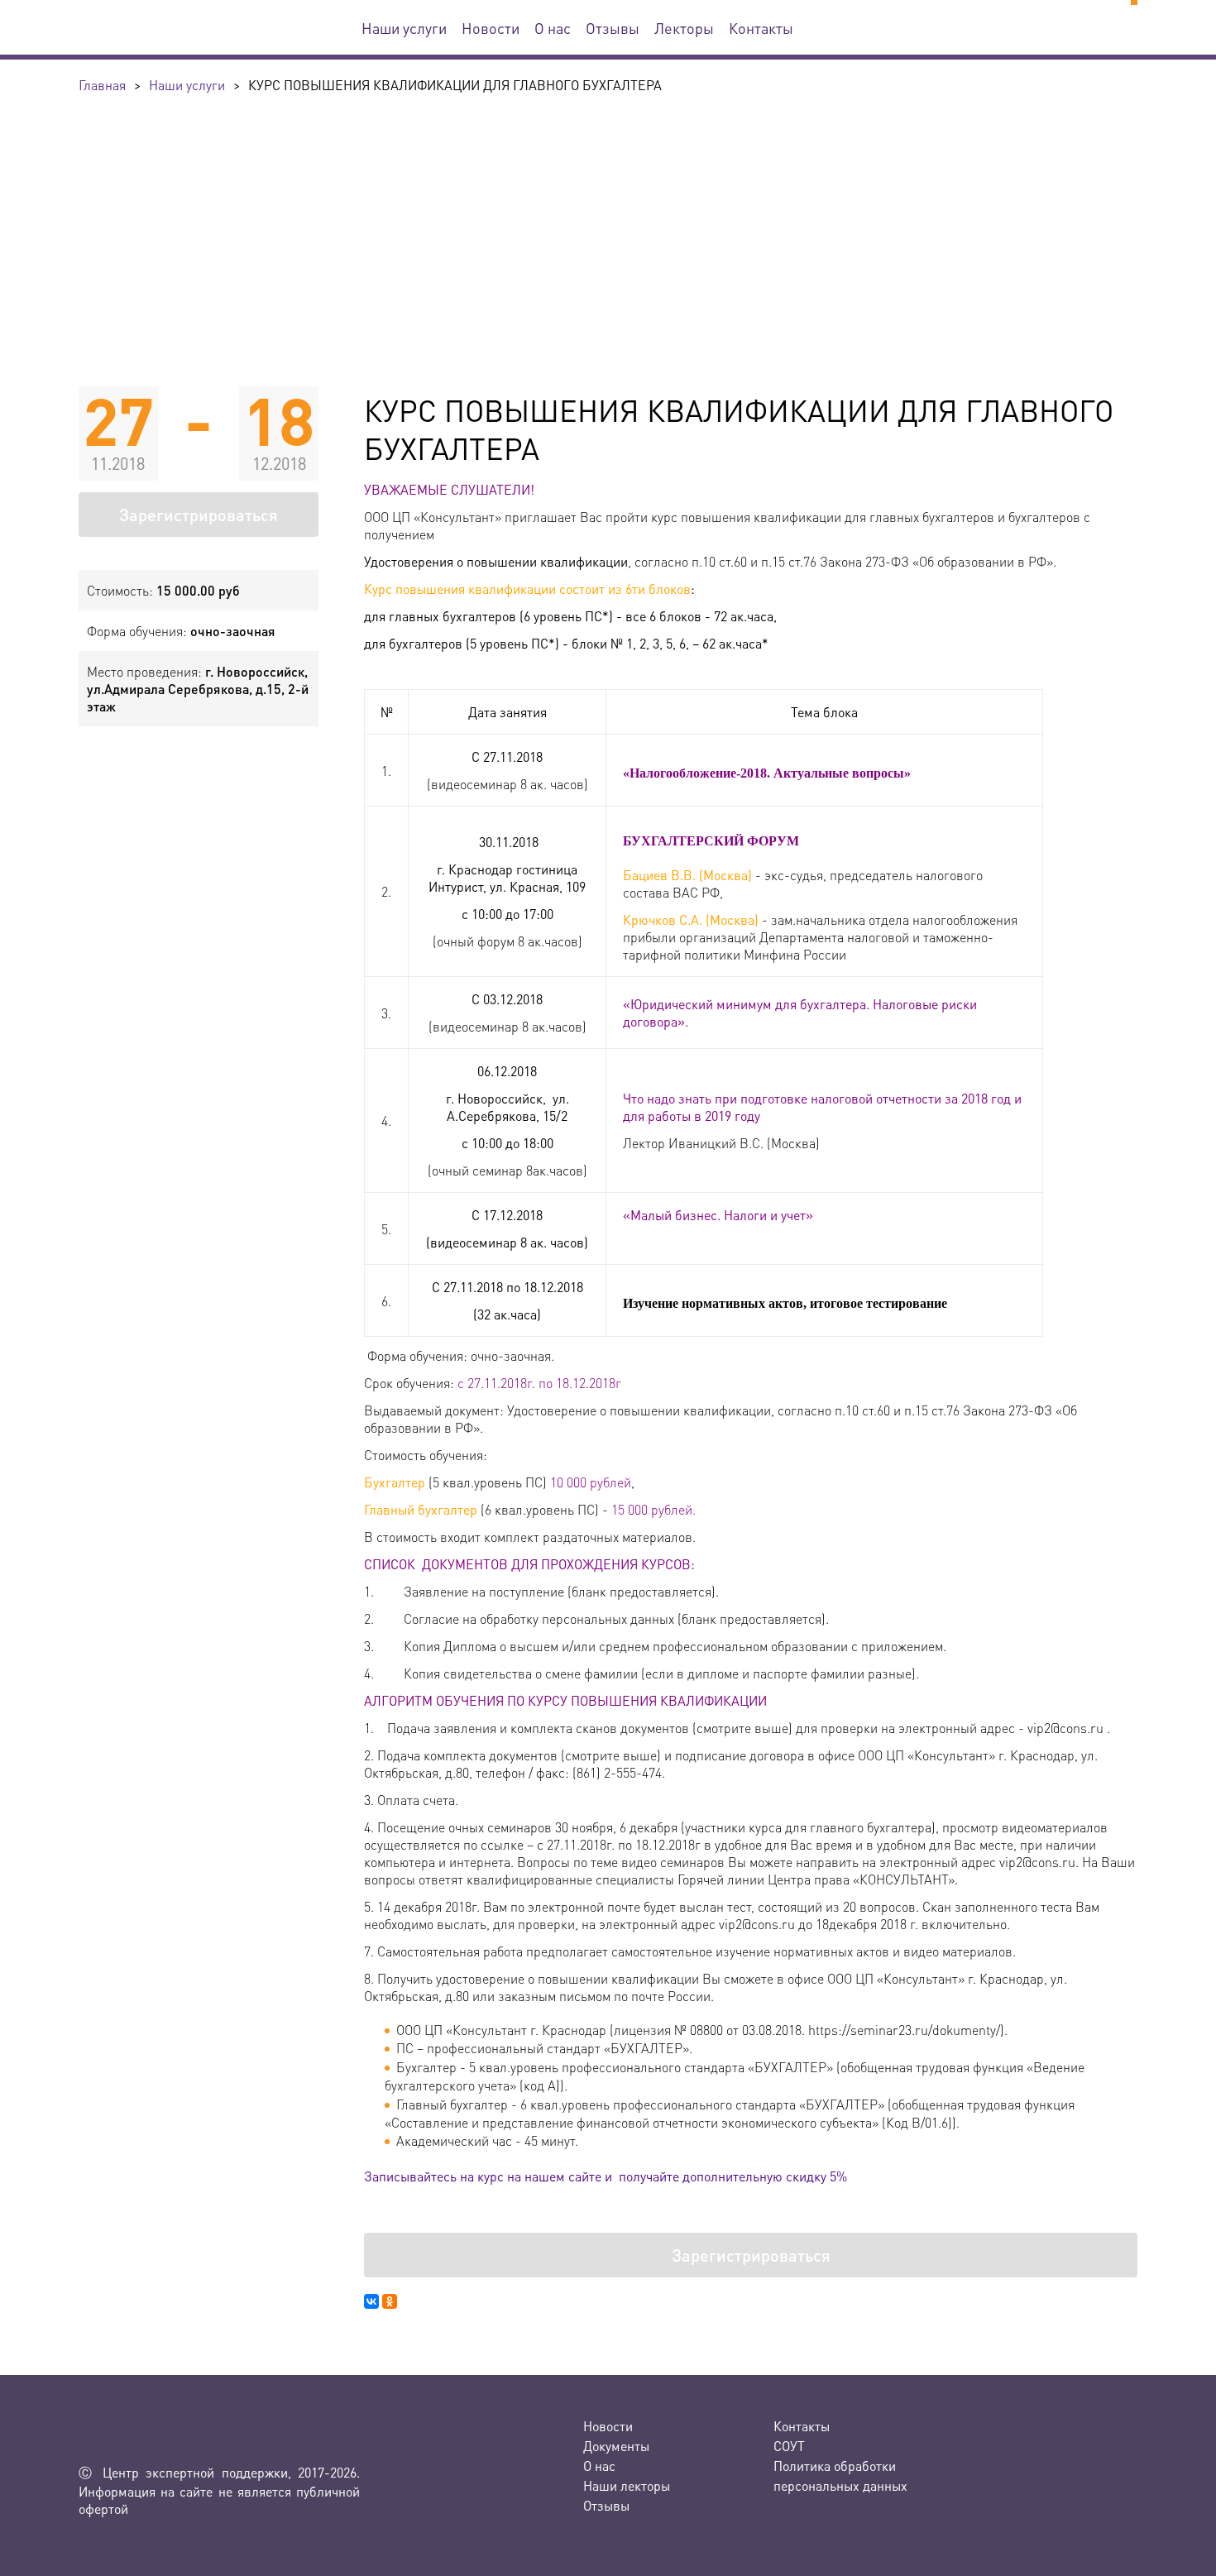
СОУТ (789, 2446)
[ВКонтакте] (371, 2301)
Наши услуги (404, 28)
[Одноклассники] (390, 2301)
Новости (491, 28)
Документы (616, 2446)
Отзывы (613, 28)
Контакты (761, 28)
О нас (553, 28)
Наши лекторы (627, 2485)
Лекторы (684, 28)
